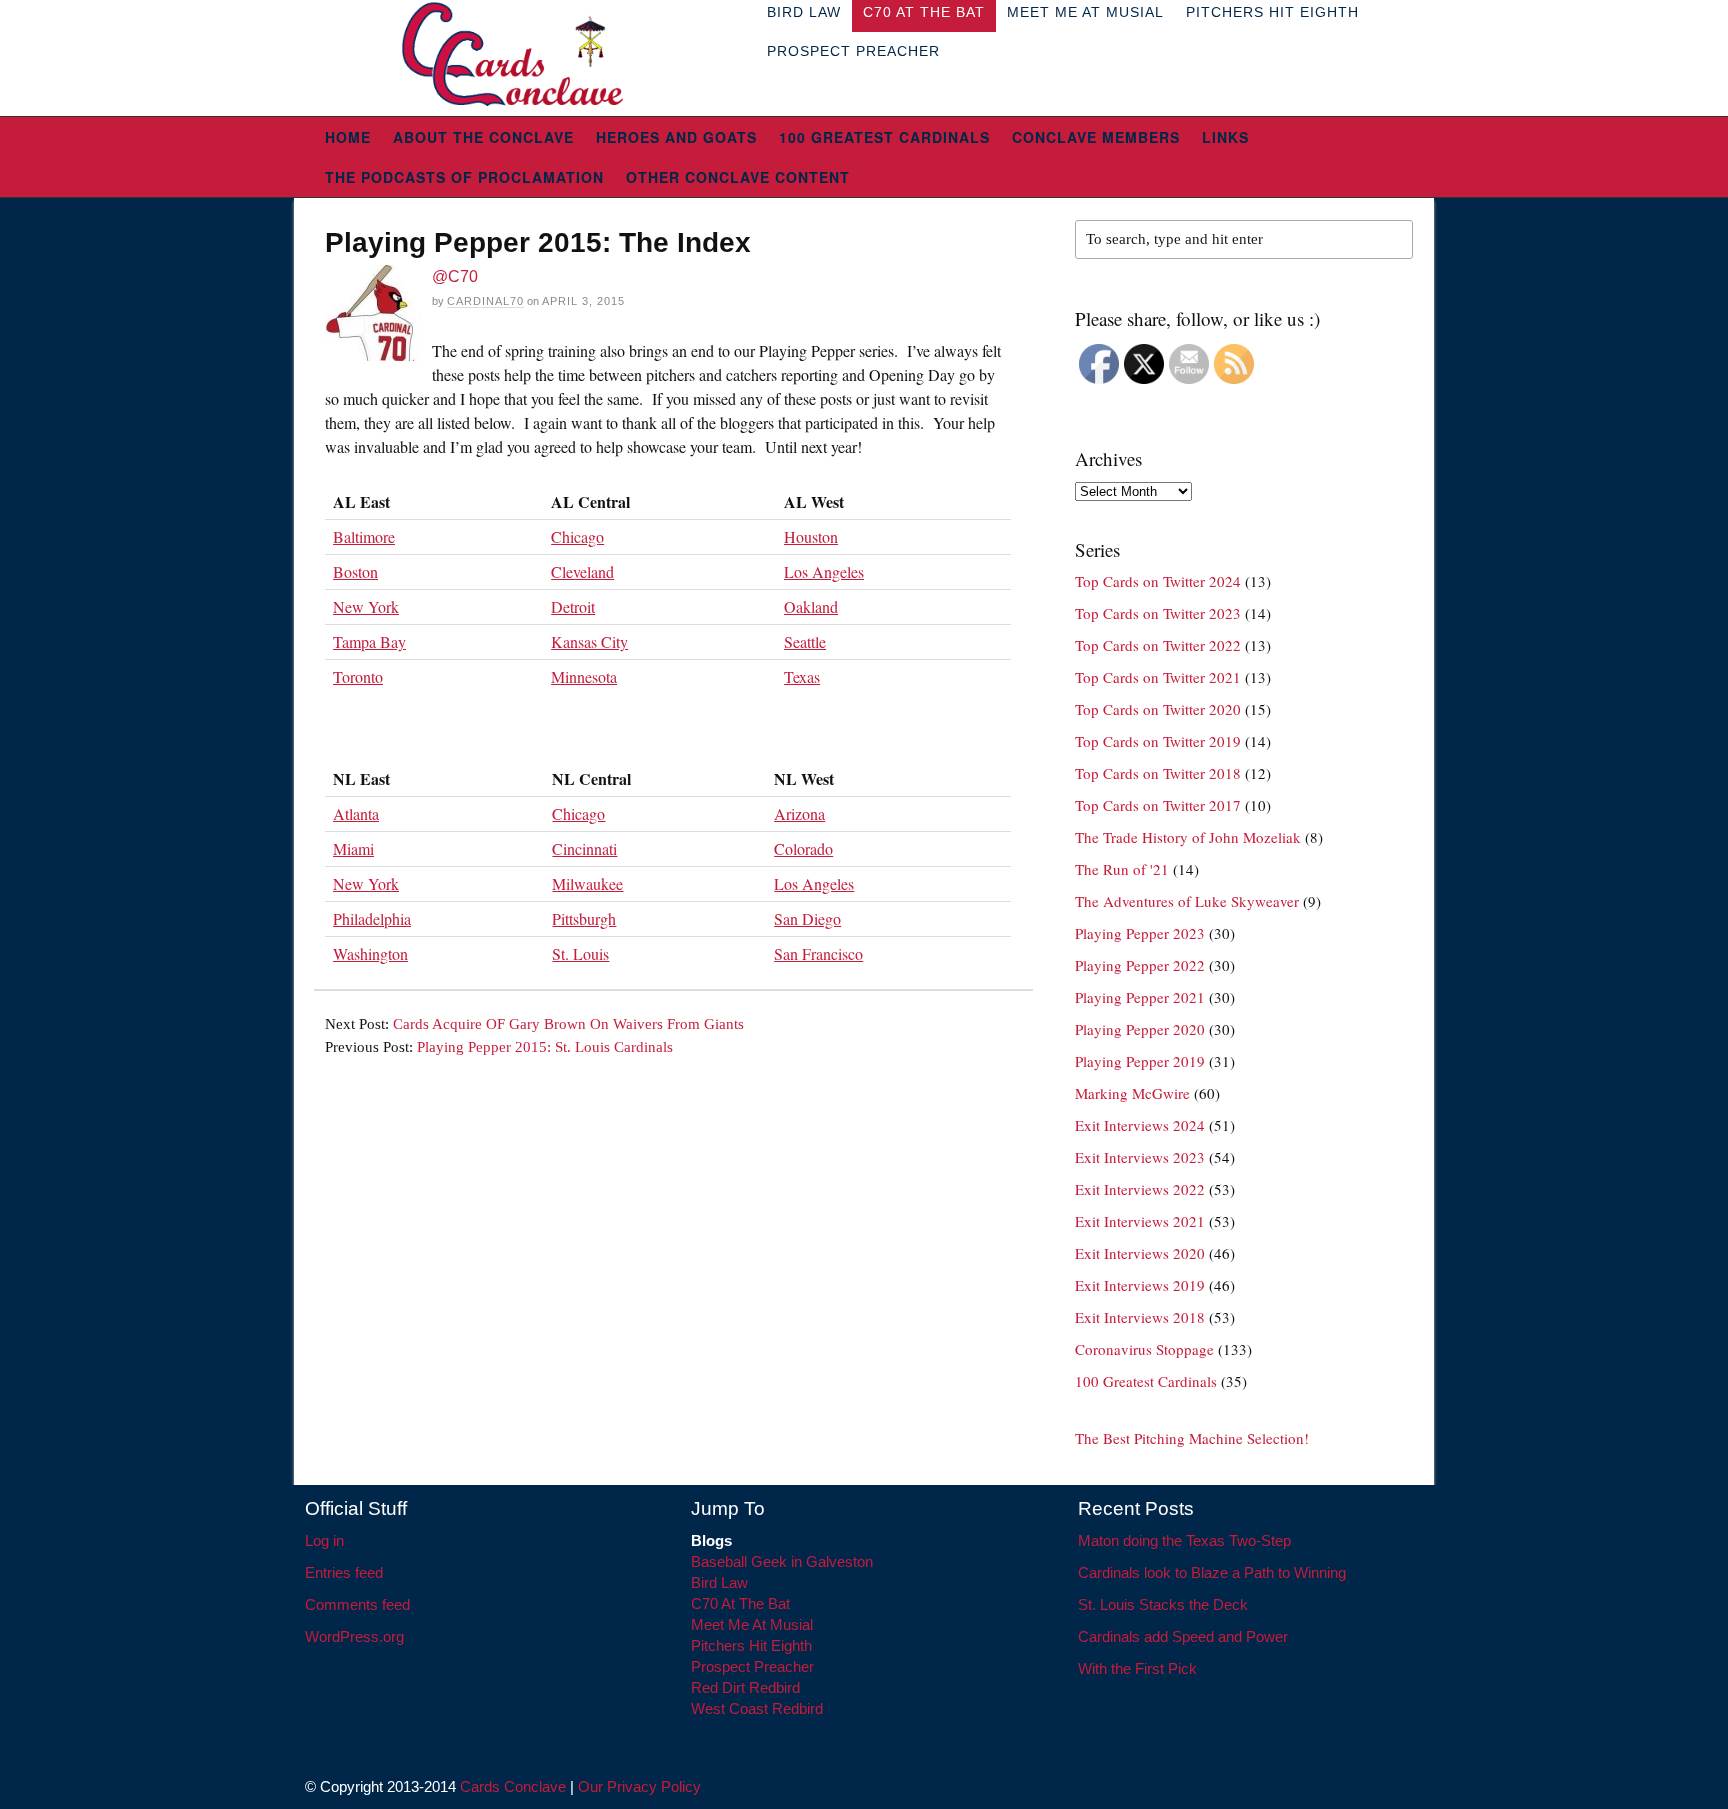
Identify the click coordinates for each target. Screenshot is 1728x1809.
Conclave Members (1096, 137)
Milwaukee (587, 883)
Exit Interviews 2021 (1140, 1221)
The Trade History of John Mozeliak (1188, 837)
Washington (370, 953)
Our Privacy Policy (639, 1786)
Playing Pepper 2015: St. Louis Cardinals (545, 1047)
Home (348, 137)
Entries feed (344, 1572)
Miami (353, 848)
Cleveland (582, 571)
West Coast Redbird (757, 1708)
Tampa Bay (369, 641)
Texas (802, 676)
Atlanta (356, 813)
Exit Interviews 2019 (1140, 1285)
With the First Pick (1137, 1668)
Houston (811, 536)
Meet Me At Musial (752, 1624)
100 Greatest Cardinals (884, 137)
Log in (324, 1540)
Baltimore (364, 536)
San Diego (807, 918)
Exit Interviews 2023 (1140, 1157)
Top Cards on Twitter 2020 (1158, 709)
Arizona (799, 813)
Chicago (577, 536)
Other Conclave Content (738, 177)
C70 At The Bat (740, 1603)
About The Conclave (483, 137)
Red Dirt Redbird (745, 1687)
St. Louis (580, 953)
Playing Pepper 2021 (1140, 997)
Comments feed (357, 1604)
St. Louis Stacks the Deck (1163, 1604)
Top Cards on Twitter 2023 (1158, 613)
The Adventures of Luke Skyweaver (1187, 901)
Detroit (573, 606)
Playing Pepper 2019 (1140, 1061)
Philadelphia (372, 918)
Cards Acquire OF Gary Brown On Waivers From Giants (568, 1024)
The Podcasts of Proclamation (464, 177)
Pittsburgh (584, 918)
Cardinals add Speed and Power (1183, 1636)
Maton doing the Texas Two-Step (1184, 1540)
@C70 (455, 276)
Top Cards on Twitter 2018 (1158, 773)
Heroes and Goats (676, 137)
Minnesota (584, 676)
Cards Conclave (513, 1786)
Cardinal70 (485, 301)
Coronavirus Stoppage (1144, 1349)
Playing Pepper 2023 (1140, 933)
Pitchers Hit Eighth (751, 1645)
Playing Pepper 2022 (1140, 965)
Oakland (811, 606)
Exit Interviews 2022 (1140, 1189)
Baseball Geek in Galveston (782, 1561)
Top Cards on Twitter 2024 (1158, 581)
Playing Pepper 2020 (1140, 1029)
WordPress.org (354, 1636)
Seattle (805, 641)
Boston (355, 571)
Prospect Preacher (853, 51)
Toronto (358, 676)
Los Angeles (824, 571)
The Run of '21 (1122, 869)
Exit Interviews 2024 (1140, 1125)
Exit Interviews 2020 (1140, 1253)
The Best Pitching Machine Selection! (1192, 1438)
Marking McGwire (1132, 1093)
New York (366, 606)
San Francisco (818, 953)
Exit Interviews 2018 (1140, 1317)
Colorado (803, 848)
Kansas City (589, 641)
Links (1225, 137)
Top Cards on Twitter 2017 (1158, 805)
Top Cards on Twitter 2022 (1158, 645)
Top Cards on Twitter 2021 (1158, 677)
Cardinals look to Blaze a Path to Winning (1212, 1572)
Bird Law (719, 1582)
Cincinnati (584, 848)
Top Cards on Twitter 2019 (1158, 741)
